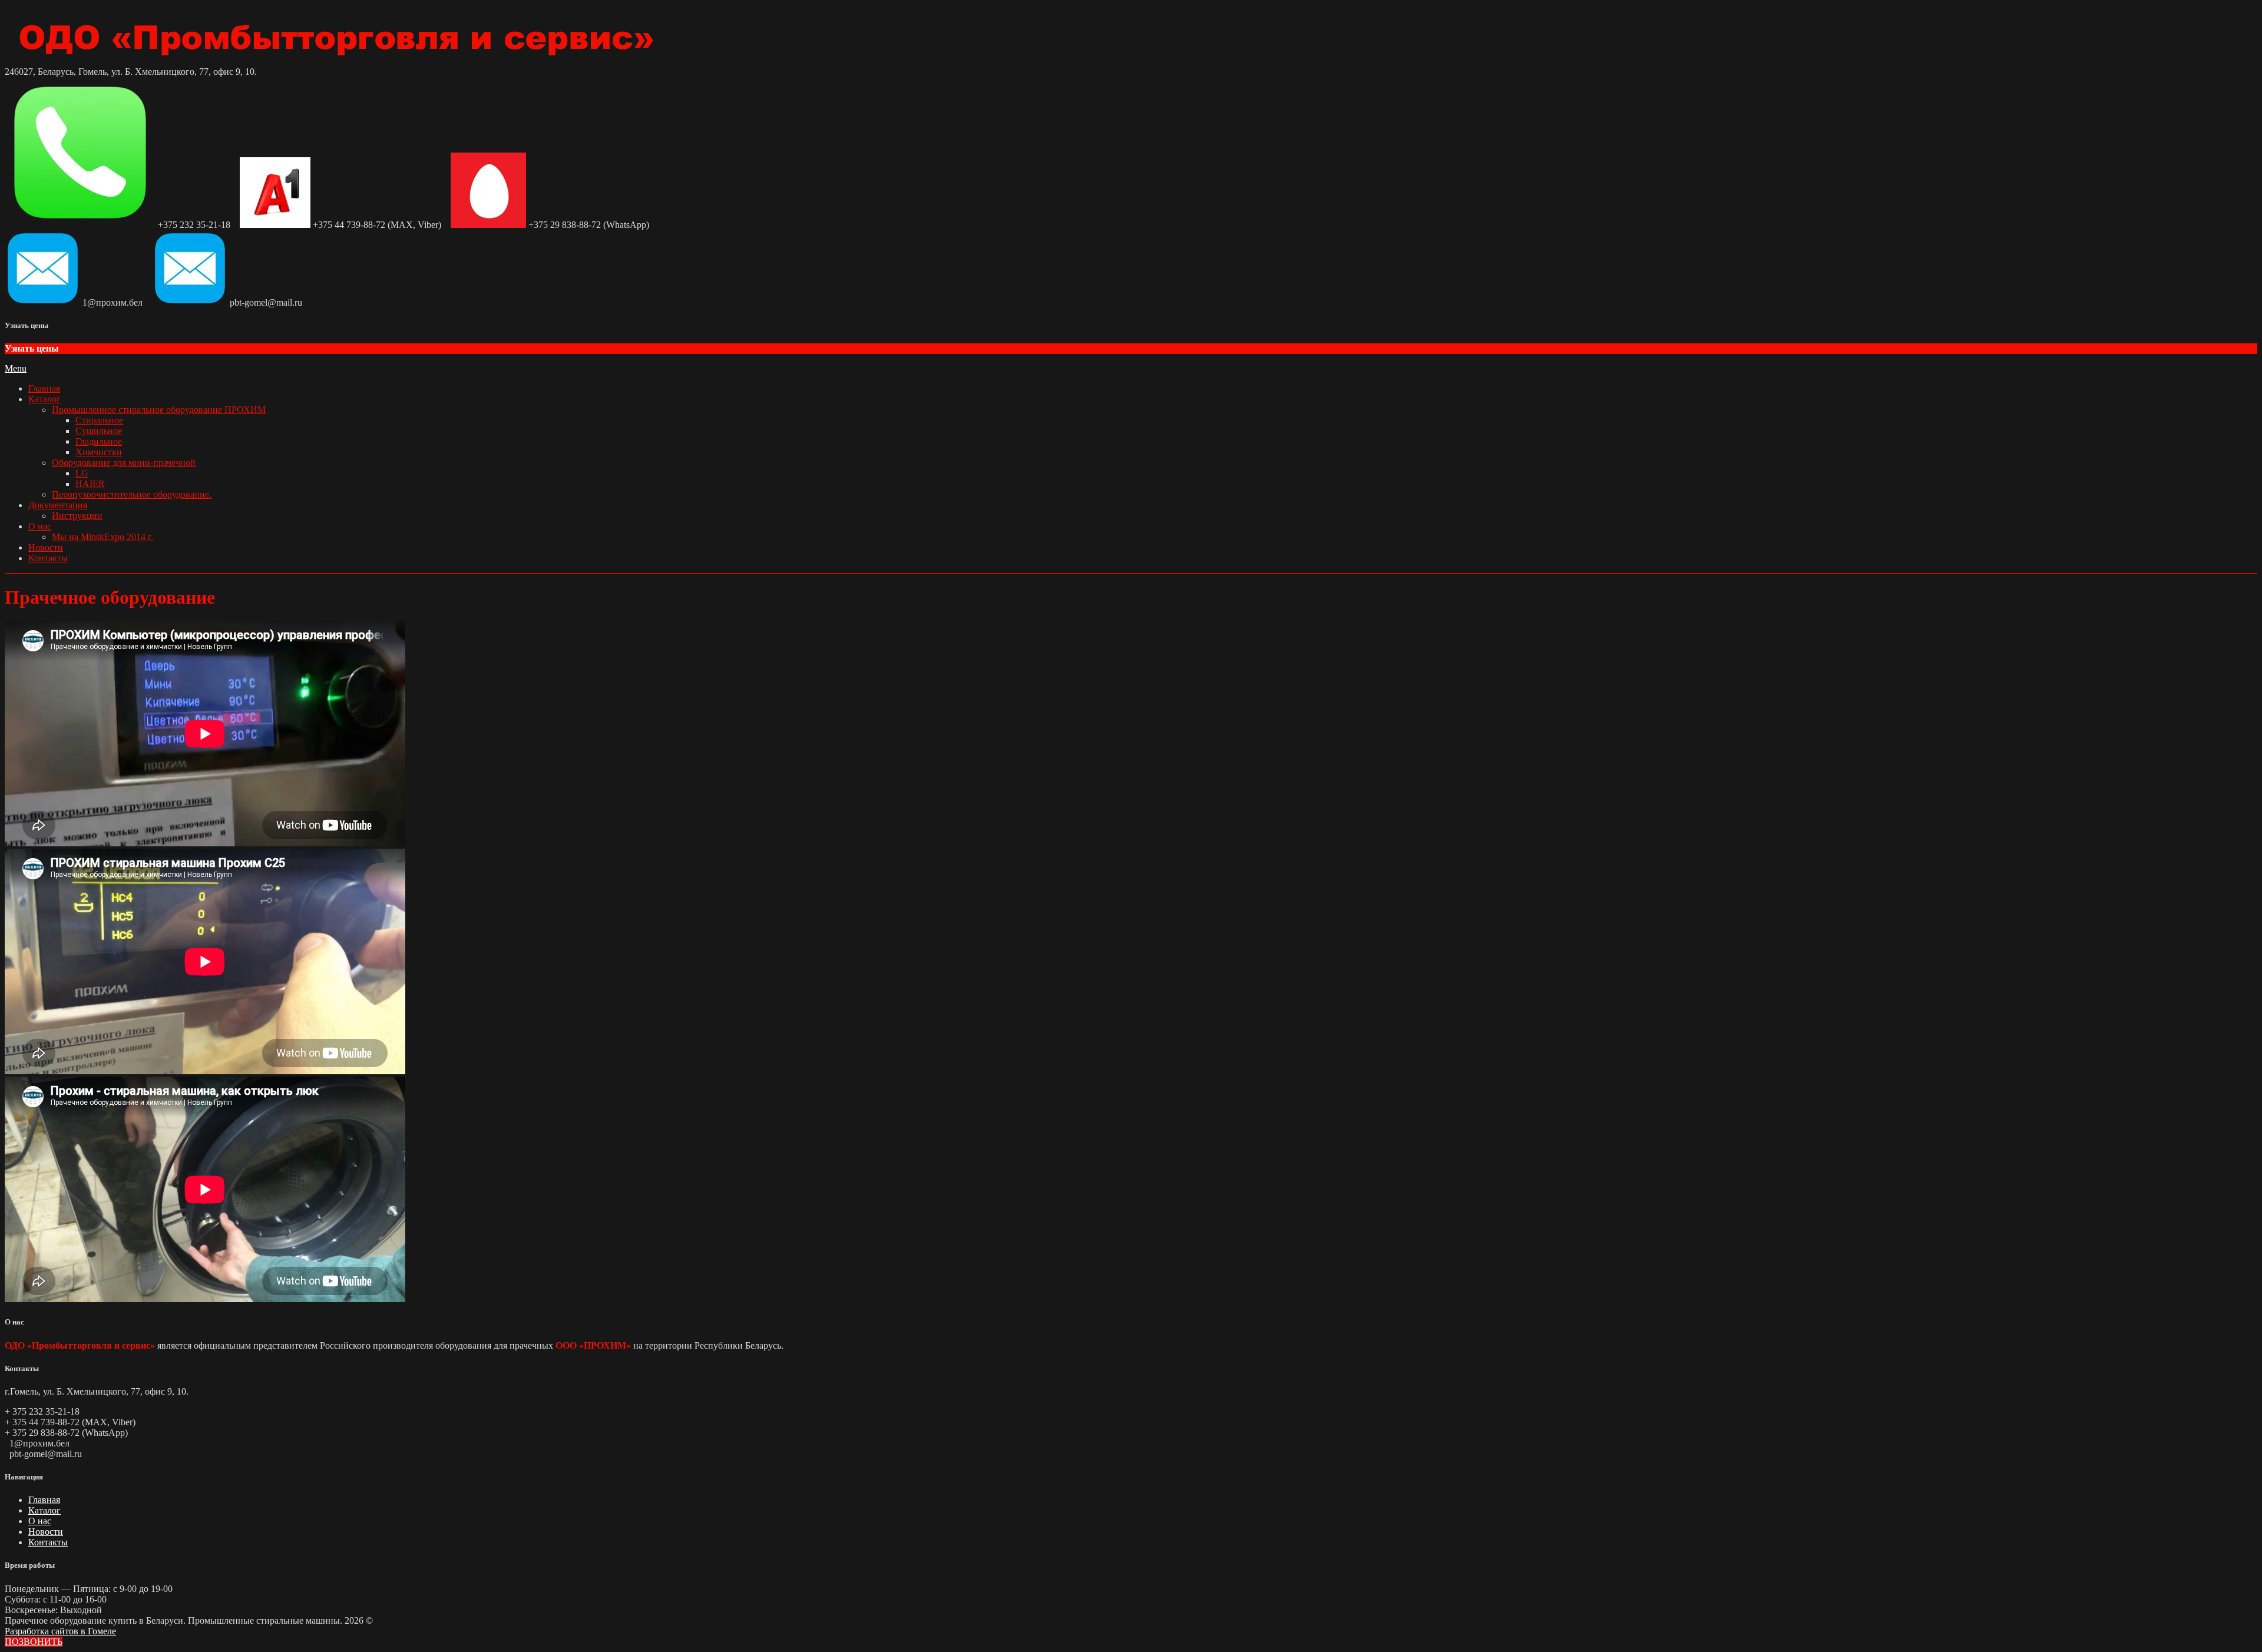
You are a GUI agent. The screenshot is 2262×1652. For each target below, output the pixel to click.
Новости (46, 547)
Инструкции (77, 516)
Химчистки (99, 452)
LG (82, 473)
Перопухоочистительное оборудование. (132, 494)
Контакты (48, 558)
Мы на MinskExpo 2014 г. (102, 537)
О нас (40, 526)
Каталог (44, 399)
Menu (16, 368)
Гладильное (99, 441)
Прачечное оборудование (110, 597)
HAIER (90, 484)
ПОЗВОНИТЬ (34, 1642)
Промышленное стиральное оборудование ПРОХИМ (159, 410)
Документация (58, 505)
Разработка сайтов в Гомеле (60, 1631)
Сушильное (99, 431)
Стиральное (99, 420)
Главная (44, 388)
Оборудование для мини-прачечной (124, 463)
